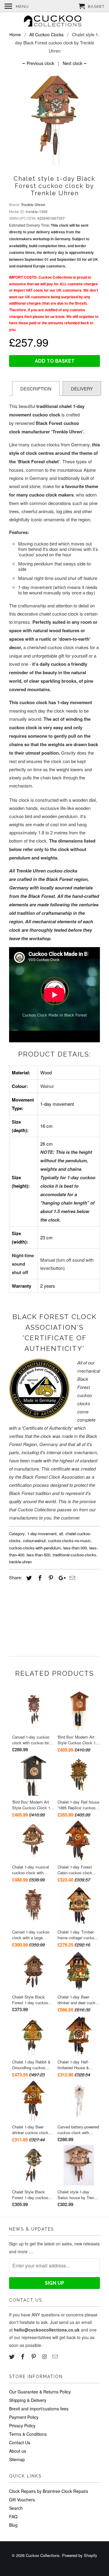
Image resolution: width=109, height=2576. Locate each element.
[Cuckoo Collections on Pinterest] (34, 2356)
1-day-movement (42, 1534)
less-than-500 (38, 1555)
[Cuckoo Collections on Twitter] (12, 2356)
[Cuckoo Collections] (54, 22)
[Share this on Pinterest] (50, 1578)
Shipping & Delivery (28, 2400)
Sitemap (17, 2459)
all (61, 1534)
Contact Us (20, 2442)
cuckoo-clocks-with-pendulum (35, 1548)
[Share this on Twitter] (28, 1578)
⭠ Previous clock (38, 63)
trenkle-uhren (20, 1562)
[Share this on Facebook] (39, 1578)
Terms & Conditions (28, 2434)
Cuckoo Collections (43, 2555)
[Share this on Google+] (61, 1578)
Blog (13, 2525)
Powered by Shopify (80, 2555)
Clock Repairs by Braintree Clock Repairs (49, 2491)
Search (16, 2508)
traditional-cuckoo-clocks (74, 1555)
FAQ (13, 2516)
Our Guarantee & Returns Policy (40, 2392)
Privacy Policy (22, 2426)
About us (18, 2451)
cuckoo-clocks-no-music (69, 1540)
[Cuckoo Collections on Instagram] (45, 2356)
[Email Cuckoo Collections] (56, 2356)
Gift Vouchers (22, 2500)
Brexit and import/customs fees (39, 2409)
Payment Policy (24, 2417)
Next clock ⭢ (75, 63)
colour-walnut (34, 1540)
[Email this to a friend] (71, 1578)
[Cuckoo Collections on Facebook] (23, 2356)
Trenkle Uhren (33, 205)
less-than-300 (75, 1548)
